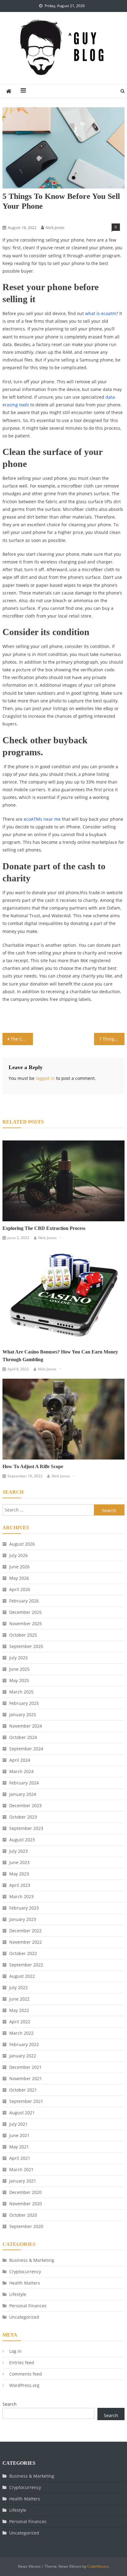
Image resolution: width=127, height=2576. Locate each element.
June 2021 (19, 2135)
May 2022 (19, 2010)
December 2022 (25, 1931)
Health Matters (25, 2283)
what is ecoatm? (102, 313)
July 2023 (18, 1851)
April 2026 (20, 1589)
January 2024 (23, 1794)
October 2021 (23, 2090)
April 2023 (20, 1885)
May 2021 (19, 2147)
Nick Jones (55, 227)
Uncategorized (24, 2317)
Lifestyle (12, 217)
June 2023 (19, 1862)
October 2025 (23, 1635)
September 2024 (26, 1749)
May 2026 (19, 1578)
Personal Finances (28, 2306)
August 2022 (22, 1976)
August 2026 (22, 1544)
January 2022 (23, 2056)
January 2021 (23, 2181)
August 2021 (22, 2113)
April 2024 (20, 1760)
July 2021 (18, 2124)
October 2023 (23, 1817)
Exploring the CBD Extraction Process (44, 1228)
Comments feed (26, 2374)
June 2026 (19, 1567)
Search (10, 2404)
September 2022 (26, 1965)
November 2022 (26, 1942)
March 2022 (21, 2033)
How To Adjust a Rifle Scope (33, 1466)
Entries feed (22, 2363)
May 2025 (19, 1680)
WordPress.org (24, 2385)
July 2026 (18, 1555)
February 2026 (24, 1601)
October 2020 (23, 2215)
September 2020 (26, 2226)
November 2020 (26, 2204)
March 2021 (21, 2169)
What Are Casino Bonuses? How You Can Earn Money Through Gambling (60, 1356)
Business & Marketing (32, 2260)
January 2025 (23, 1715)
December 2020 (25, 2192)
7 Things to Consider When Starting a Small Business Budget (112, 1039)
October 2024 (23, 1737)
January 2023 (23, 1919)
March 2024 (21, 1771)
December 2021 (25, 2067)
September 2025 (26, 1646)
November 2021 (26, 2078)
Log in (15, 2351)
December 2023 (25, 1806)
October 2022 (23, 1953)
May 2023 (19, 1874)
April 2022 (20, 2022)
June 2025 (19, 1669)
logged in (45, 1078)
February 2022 (24, 2044)
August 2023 (22, 1840)
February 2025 (24, 1703)
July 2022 (18, 1987)
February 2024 (24, 1783)
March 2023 (21, 1896)
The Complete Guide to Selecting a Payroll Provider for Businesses (22, 1039)
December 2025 (25, 1612)
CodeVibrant (98, 2566)
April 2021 (20, 2158)
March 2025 (21, 1692)
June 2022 (19, 1999)
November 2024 (26, 1726)
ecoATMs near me (42, 819)
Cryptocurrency (25, 2272)
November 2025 (26, 1624)
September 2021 (26, 2101)
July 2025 (18, 1658)
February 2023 (24, 1908)
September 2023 (26, 1828)
